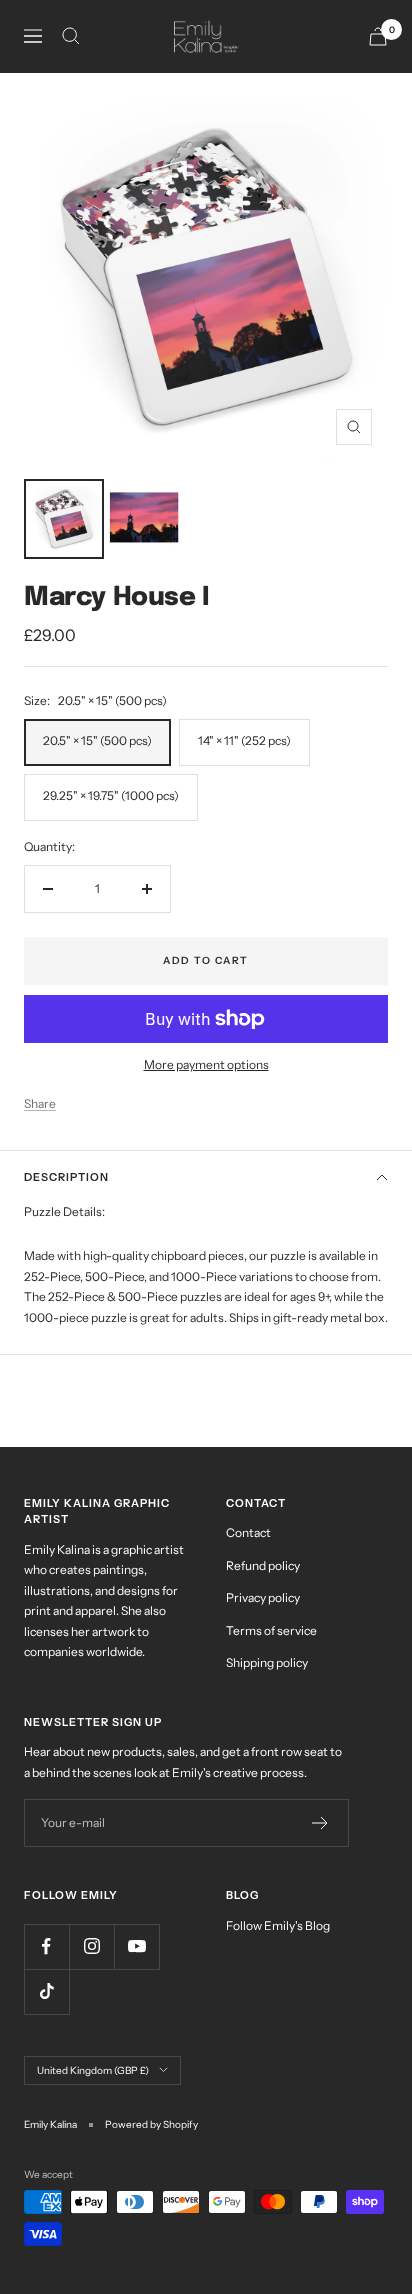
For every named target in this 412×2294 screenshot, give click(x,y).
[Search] (71, 36)
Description (66, 1177)
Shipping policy (267, 1662)
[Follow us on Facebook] (46, 1946)
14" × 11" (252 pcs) (244, 740)
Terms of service (271, 1630)
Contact (248, 1532)
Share (40, 1103)
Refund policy (263, 1565)
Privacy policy (263, 1597)
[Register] (320, 1823)
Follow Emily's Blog (278, 1925)
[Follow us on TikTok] (46, 1991)
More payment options (206, 1064)
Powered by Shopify (151, 2124)
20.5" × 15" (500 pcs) (97, 740)
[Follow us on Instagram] (91, 1946)
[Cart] (378, 36)
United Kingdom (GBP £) (93, 2070)
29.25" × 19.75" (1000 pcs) (111, 795)
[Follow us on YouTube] (136, 1946)
